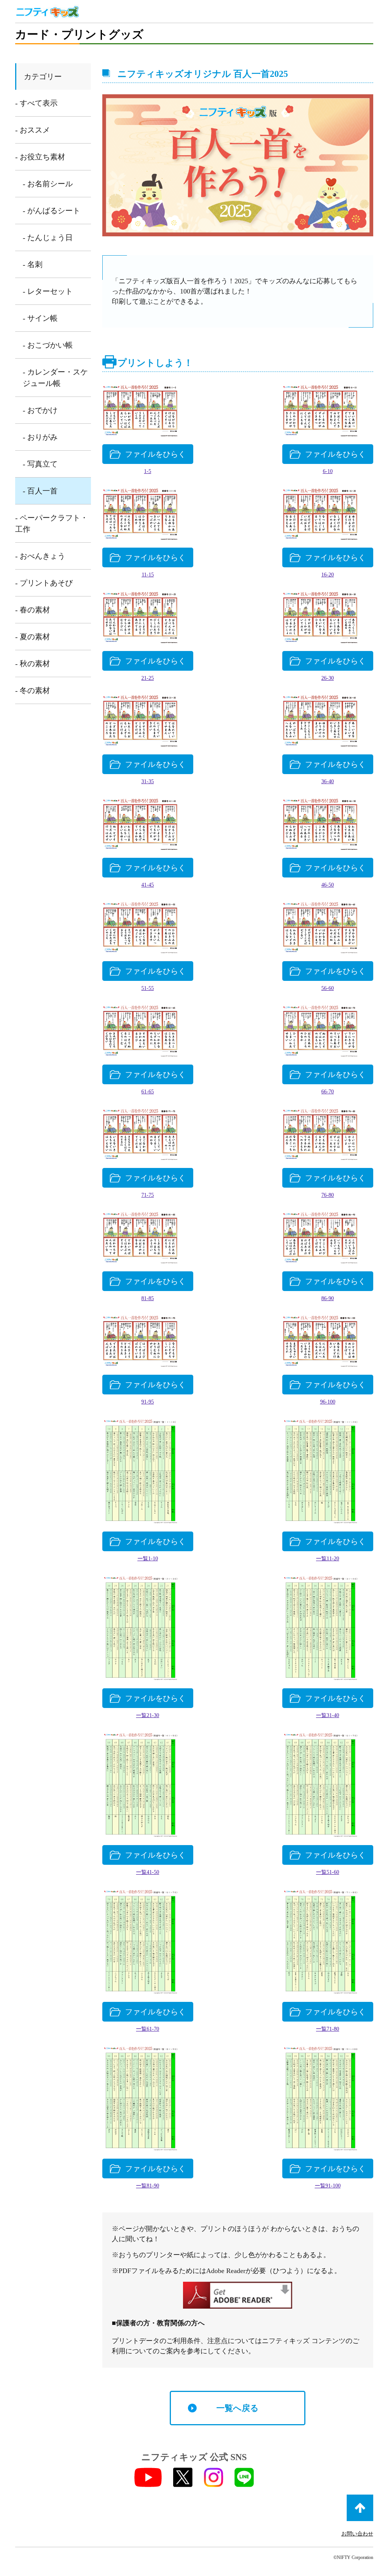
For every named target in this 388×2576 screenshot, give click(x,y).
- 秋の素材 (33, 664)
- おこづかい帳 (48, 345)
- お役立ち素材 (40, 157)
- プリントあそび (44, 583)
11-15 (148, 575)
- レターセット (48, 291)
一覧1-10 (148, 1559)
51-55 (148, 988)
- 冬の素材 (33, 690)
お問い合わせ (357, 2534)
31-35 (148, 781)
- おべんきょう (40, 556)
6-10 (328, 471)
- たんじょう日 (48, 237)
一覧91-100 (328, 2186)
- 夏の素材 (33, 637)
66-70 (328, 1092)
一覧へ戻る (238, 2408)
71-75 (148, 1195)
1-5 (148, 471)
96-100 (328, 1402)
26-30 (328, 678)
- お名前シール (48, 184)
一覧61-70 (148, 2029)
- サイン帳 (40, 318)
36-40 (328, 781)
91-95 (148, 1402)
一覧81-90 (148, 2186)
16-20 (328, 575)
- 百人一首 (40, 491)
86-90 (328, 1298)
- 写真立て (40, 464)
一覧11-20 (328, 1559)
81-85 (148, 1298)
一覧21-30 (148, 1715)
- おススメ (33, 130)
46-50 (328, 885)
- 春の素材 (33, 610)
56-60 (328, 988)
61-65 (148, 1092)
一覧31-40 (328, 1715)
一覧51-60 (328, 1872)
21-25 (148, 678)
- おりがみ (40, 437)
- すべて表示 (36, 103)
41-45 (148, 885)
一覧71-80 (328, 2029)
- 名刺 (33, 264)
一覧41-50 (148, 1872)
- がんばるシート (52, 211)
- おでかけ (40, 410)
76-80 (328, 1195)
